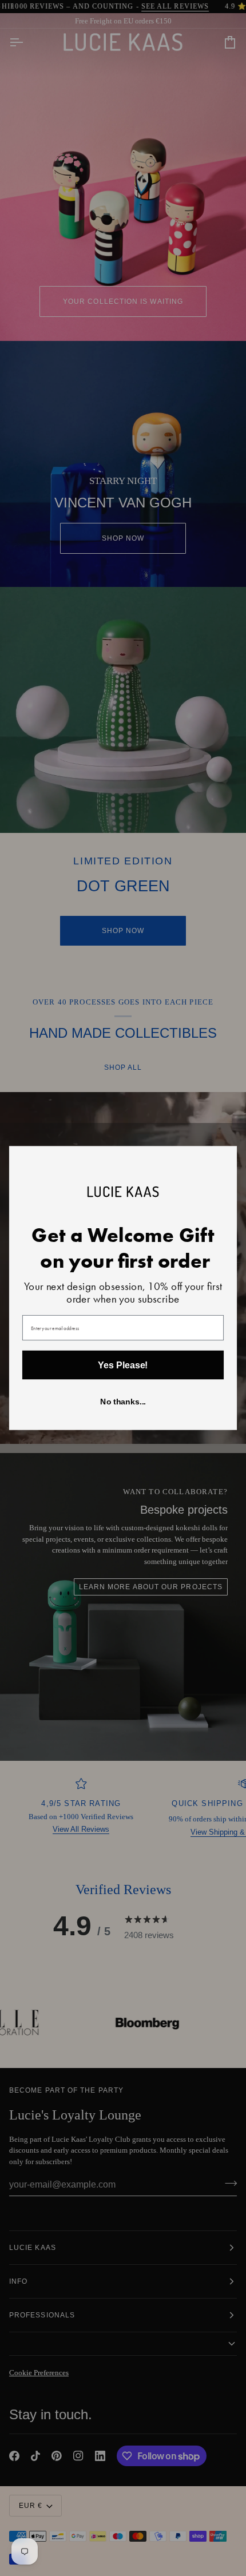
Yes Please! (123, 1365)
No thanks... (123, 1402)
